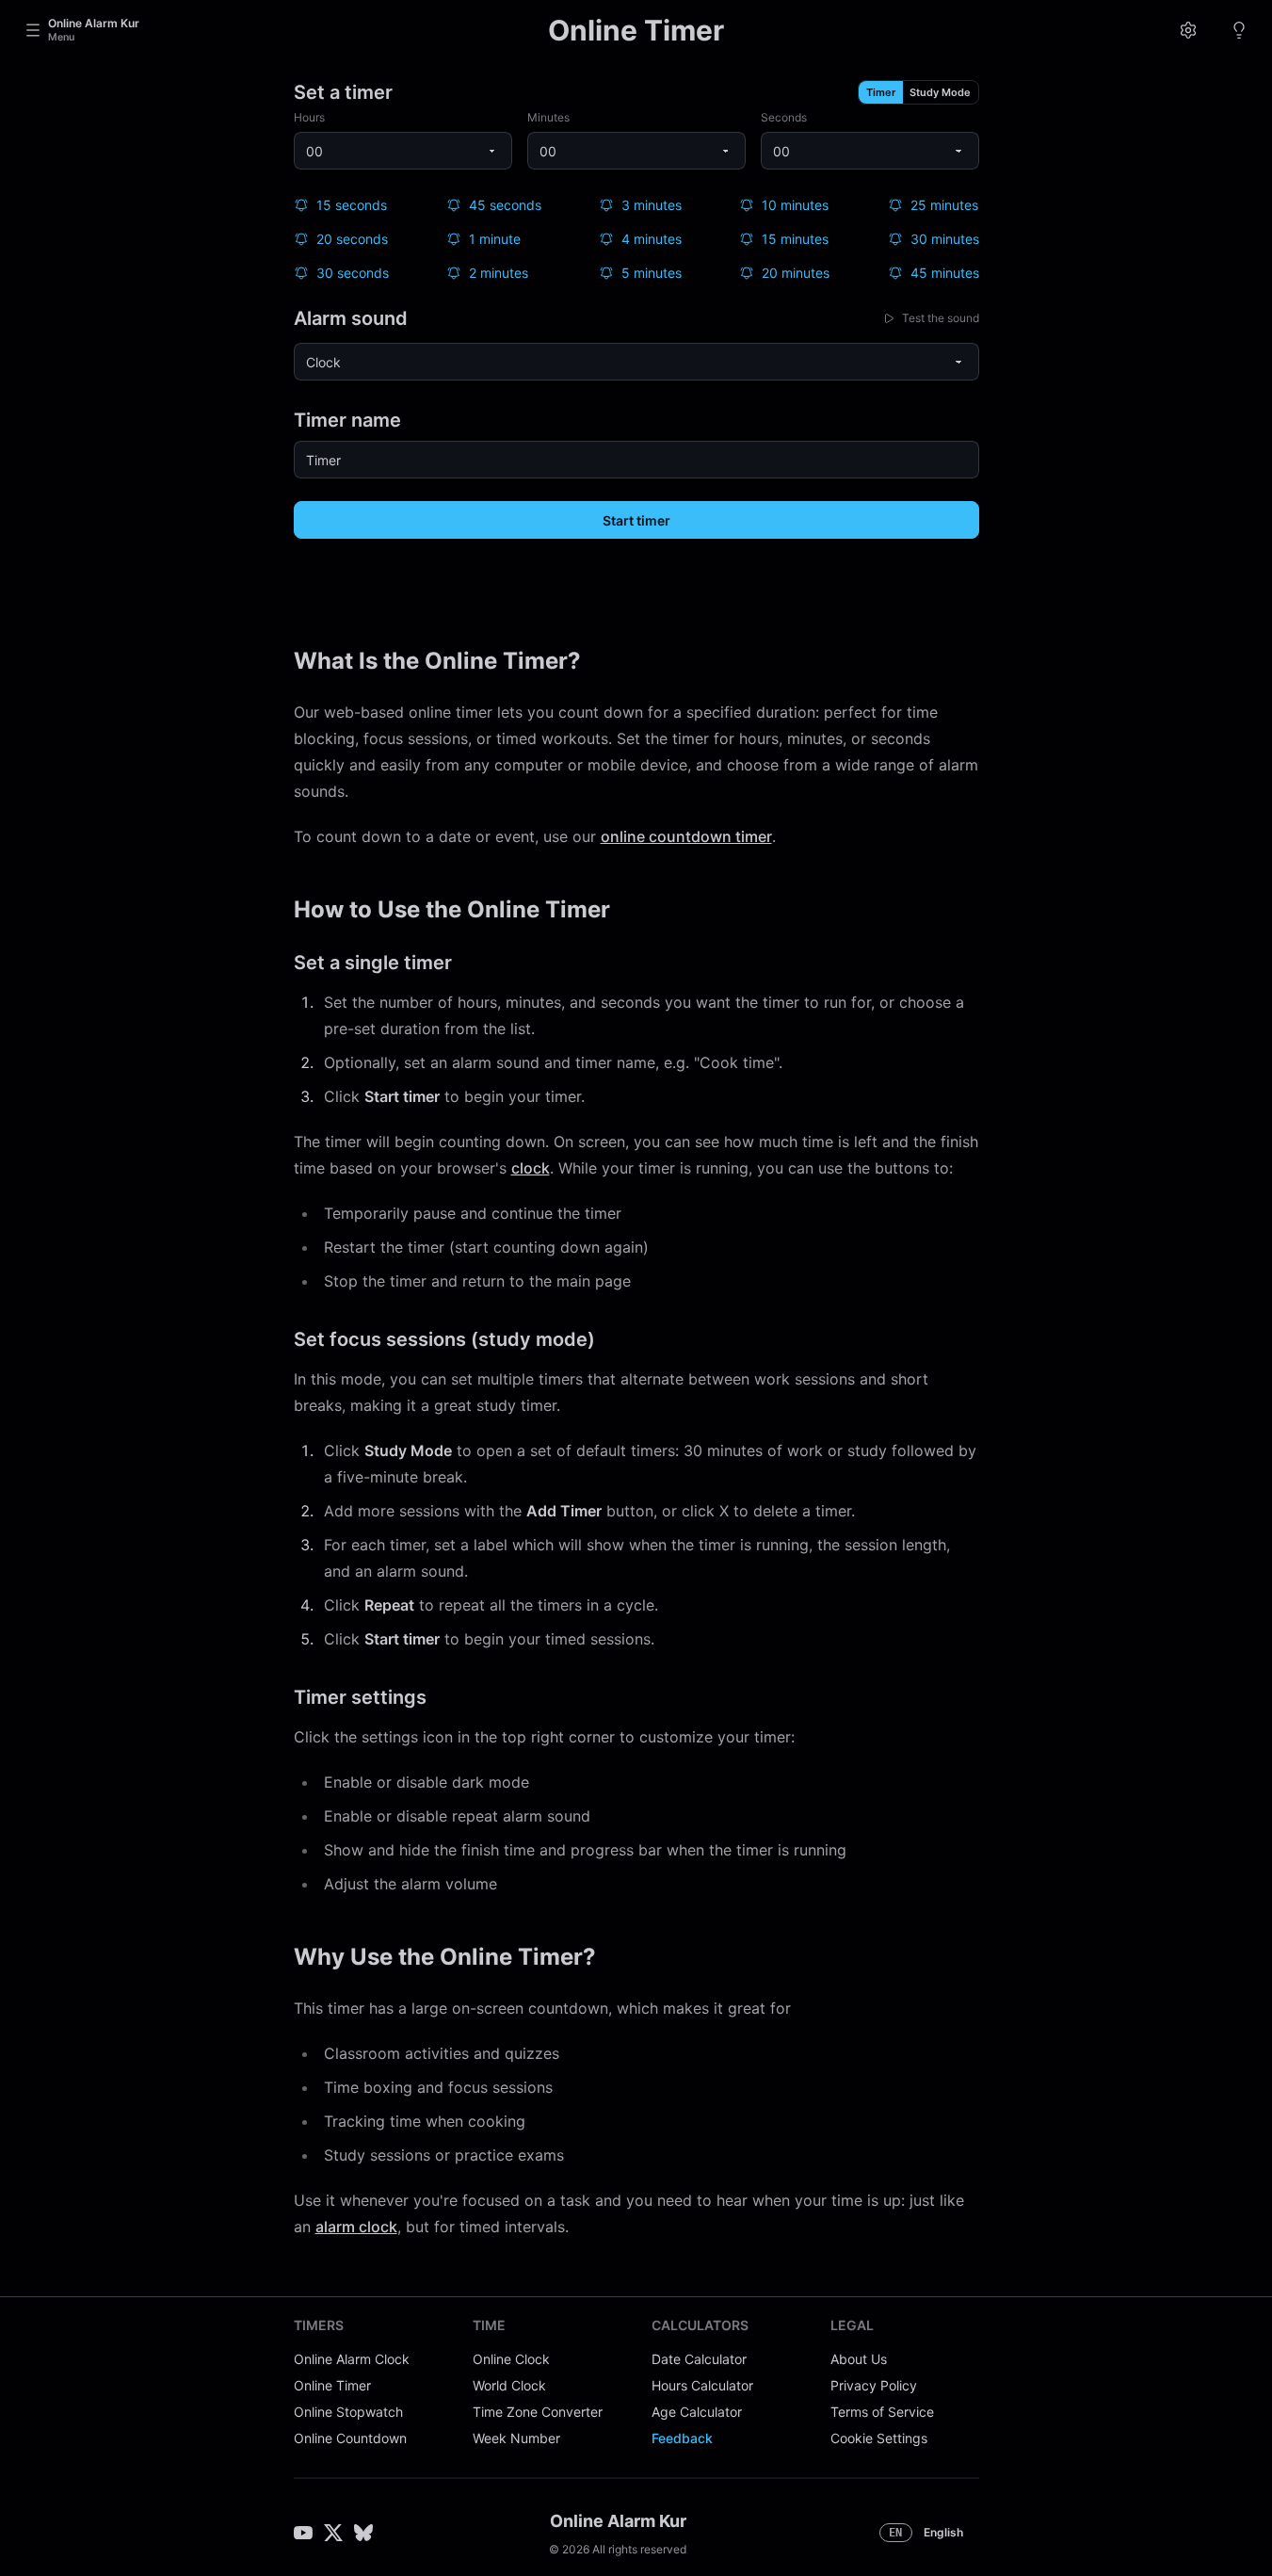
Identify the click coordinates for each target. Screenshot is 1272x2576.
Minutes (548, 117)
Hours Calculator (702, 2385)
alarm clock (356, 2227)
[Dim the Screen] (1239, 30)
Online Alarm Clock (352, 2359)
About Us (859, 2359)
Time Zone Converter (538, 2412)
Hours (309, 117)
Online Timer (332, 2385)
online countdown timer (686, 836)
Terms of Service (882, 2412)
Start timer (636, 520)
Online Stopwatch (348, 2412)
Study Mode (940, 92)
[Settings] (1188, 30)
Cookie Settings (879, 2438)
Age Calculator (697, 2412)
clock (531, 1168)
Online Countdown (350, 2438)
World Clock (509, 2385)
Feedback (682, 2438)
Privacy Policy (874, 2385)
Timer (881, 92)
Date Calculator (699, 2359)
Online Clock (511, 2359)
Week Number (516, 2438)
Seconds (784, 117)
